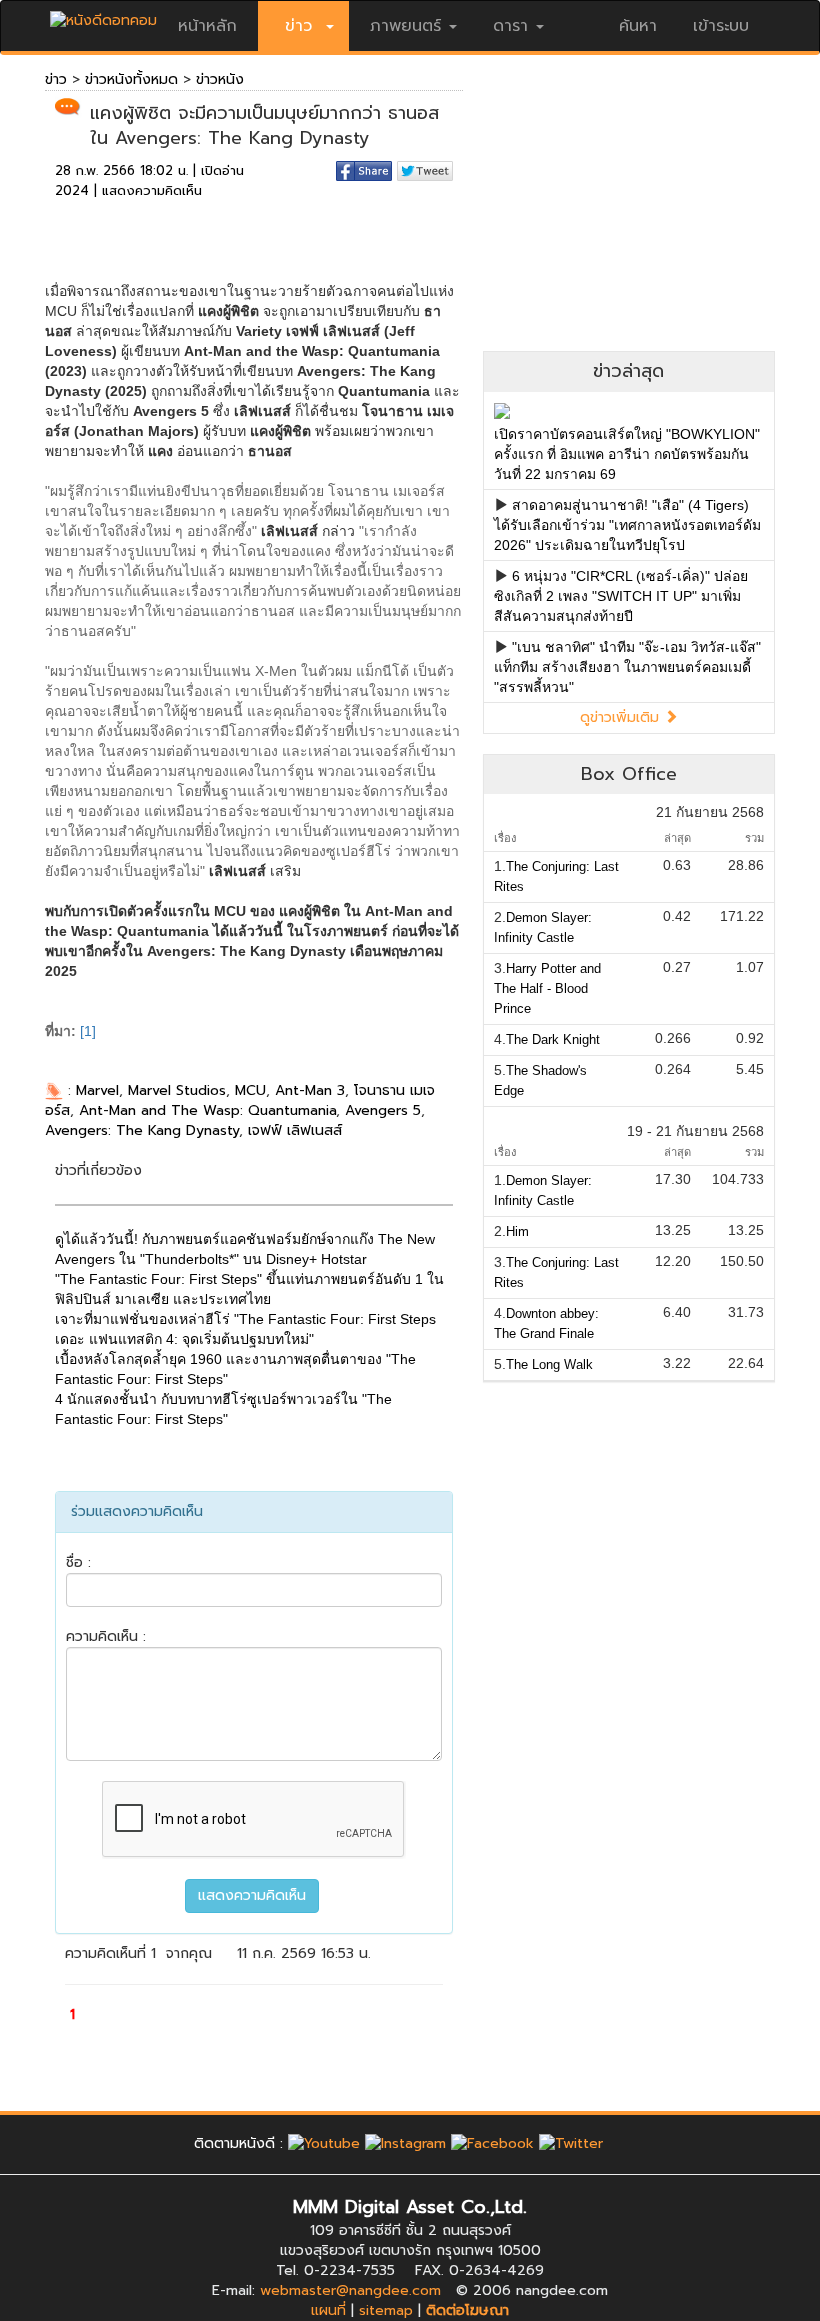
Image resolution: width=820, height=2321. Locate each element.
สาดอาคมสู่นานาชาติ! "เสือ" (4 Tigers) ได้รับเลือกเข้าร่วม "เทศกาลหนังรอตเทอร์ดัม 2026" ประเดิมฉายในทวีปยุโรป (627, 525)
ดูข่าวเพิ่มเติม (622, 717)
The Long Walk (549, 1364)
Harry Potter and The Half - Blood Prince (547, 988)
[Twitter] (571, 2143)
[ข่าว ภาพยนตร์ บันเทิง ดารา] (103, 15)
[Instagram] (405, 2143)
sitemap (386, 2310)
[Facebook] (492, 2143)
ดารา (510, 26)
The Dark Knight (553, 1039)
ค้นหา (638, 26)
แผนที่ (328, 2310)
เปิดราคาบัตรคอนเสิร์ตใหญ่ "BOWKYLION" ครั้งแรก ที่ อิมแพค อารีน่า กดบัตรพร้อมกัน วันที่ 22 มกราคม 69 (627, 454)
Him (517, 1231)
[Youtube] (324, 2143)
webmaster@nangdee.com (350, 2290)
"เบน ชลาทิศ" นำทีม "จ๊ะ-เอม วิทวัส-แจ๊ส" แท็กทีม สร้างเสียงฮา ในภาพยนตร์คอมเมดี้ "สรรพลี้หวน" (627, 667)
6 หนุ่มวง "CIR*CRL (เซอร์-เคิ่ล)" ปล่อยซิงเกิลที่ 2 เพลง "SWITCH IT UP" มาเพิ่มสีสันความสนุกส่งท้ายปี (621, 596)
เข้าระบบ (721, 26)
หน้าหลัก (207, 26)
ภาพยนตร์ (405, 26)
